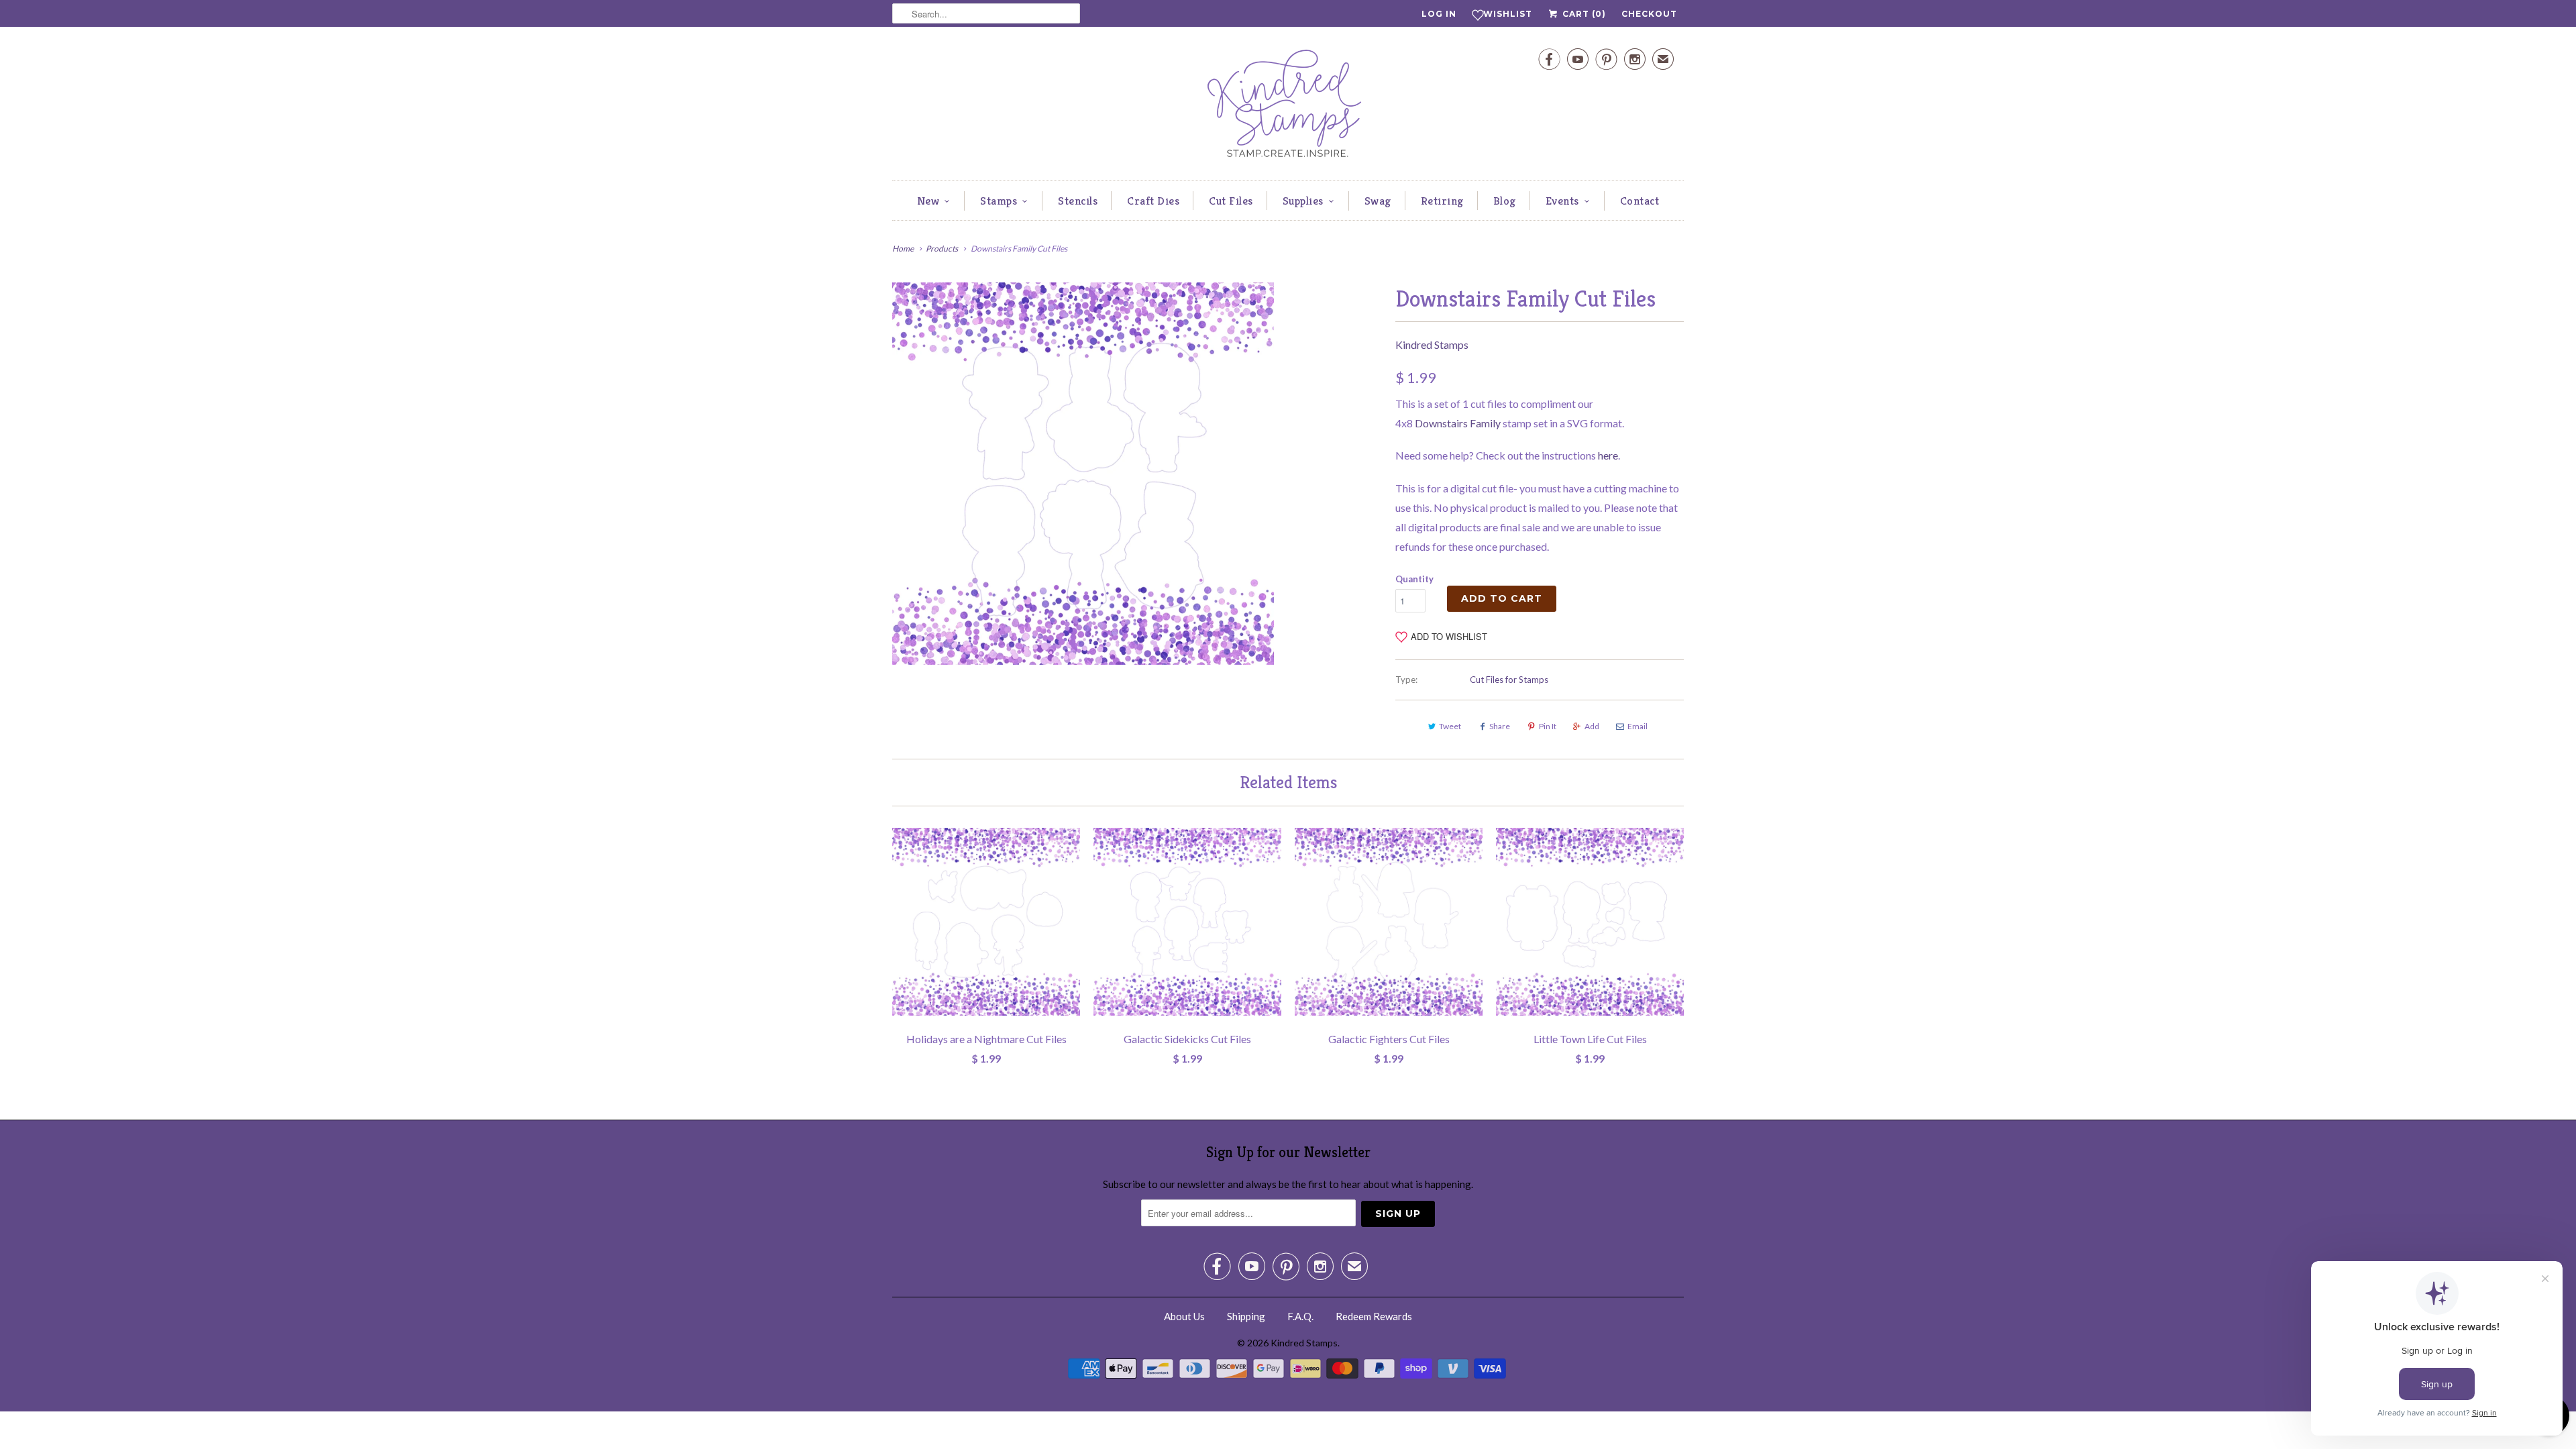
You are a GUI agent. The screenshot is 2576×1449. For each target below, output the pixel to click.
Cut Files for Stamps (1509, 680)
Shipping (1246, 1316)
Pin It (1548, 726)
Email (1638, 726)
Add (1592, 726)
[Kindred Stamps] (1288, 107)
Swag (1378, 201)
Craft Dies (1153, 201)
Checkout (1649, 14)
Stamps (999, 201)
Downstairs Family (1458, 423)
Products (942, 249)
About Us (1184, 1316)
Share (1500, 726)
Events (1562, 201)
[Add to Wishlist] (1070, 838)
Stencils (1078, 201)
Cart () (1583, 14)
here (1608, 455)
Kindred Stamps (1432, 344)
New (928, 201)
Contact (1640, 201)
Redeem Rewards (1374, 1316)
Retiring (1442, 201)
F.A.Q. (1300, 1316)
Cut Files (1231, 201)
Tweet (1450, 726)
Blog (1505, 201)
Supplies (1303, 201)
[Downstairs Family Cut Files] (1083, 473)
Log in (1439, 14)
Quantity (1414, 579)
